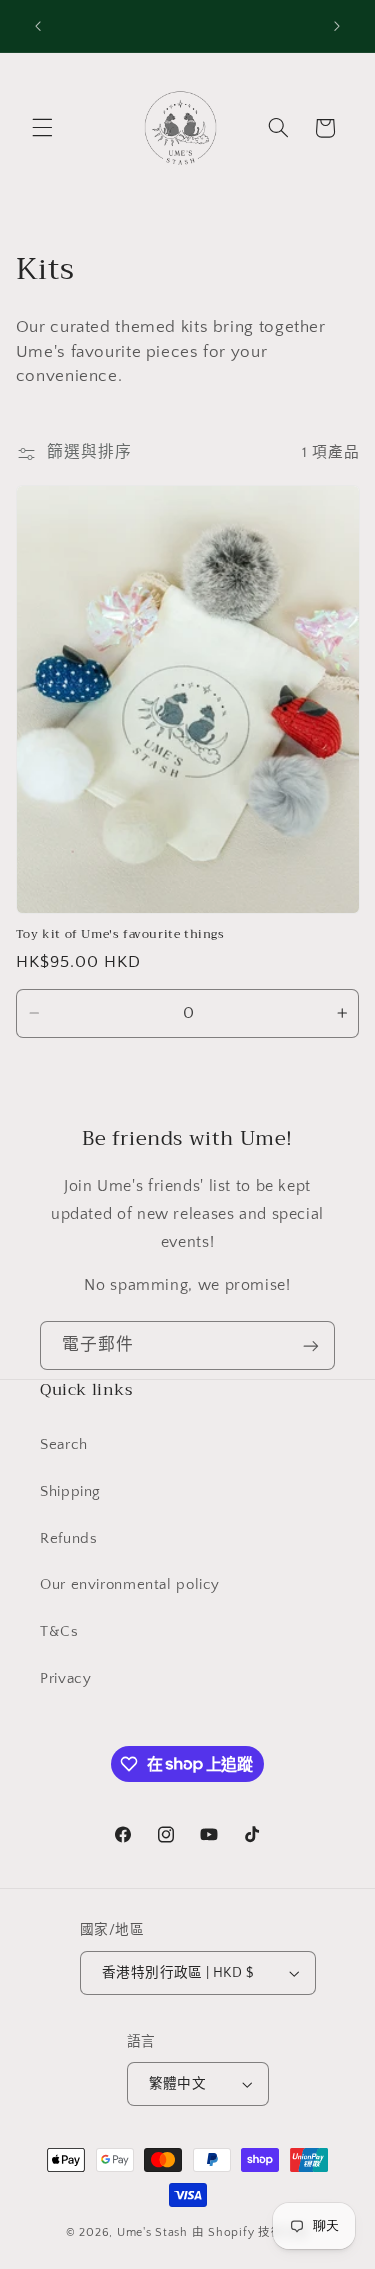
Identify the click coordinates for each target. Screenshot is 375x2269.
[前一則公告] (38, 26)
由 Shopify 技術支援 (250, 2232)
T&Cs (59, 1632)
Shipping (70, 1492)
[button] (42, 128)
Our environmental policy (130, 1585)
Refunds (68, 1539)
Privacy (65, 1679)
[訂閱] (311, 1345)
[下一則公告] (337, 26)
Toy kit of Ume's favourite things (120, 935)
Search (64, 1445)
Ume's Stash (152, 2232)
